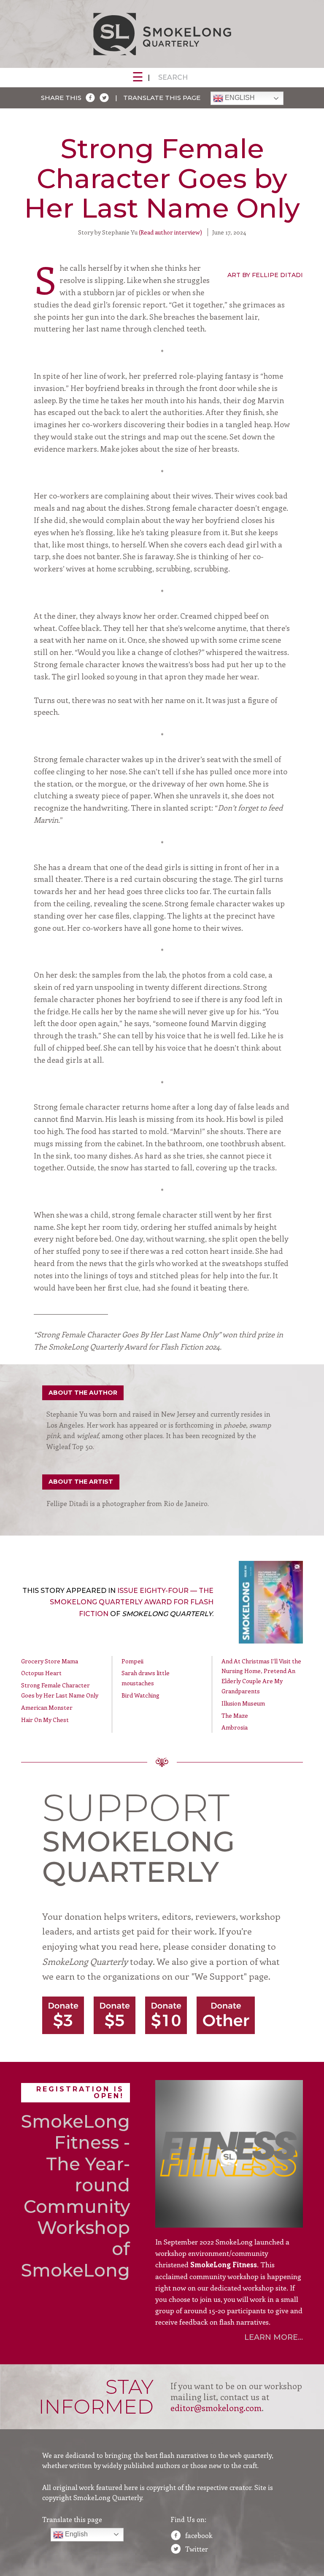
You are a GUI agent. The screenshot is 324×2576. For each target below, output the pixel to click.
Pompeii (132, 1661)
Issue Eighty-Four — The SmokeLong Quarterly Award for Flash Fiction (132, 1602)
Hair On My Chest (45, 1720)
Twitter (197, 2549)
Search (173, 77)
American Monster (47, 1707)
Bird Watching (140, 1695)
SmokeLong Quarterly (162, 34)
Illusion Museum (243, 1703)
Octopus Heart (41, 1673)
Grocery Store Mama (50, 1661)
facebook (199, 2535)
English (239, 98)
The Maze (235, 1715)
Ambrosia (235, 1727)
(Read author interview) (170, 232)
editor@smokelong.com (216, 2408)
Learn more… (274, 2337)
